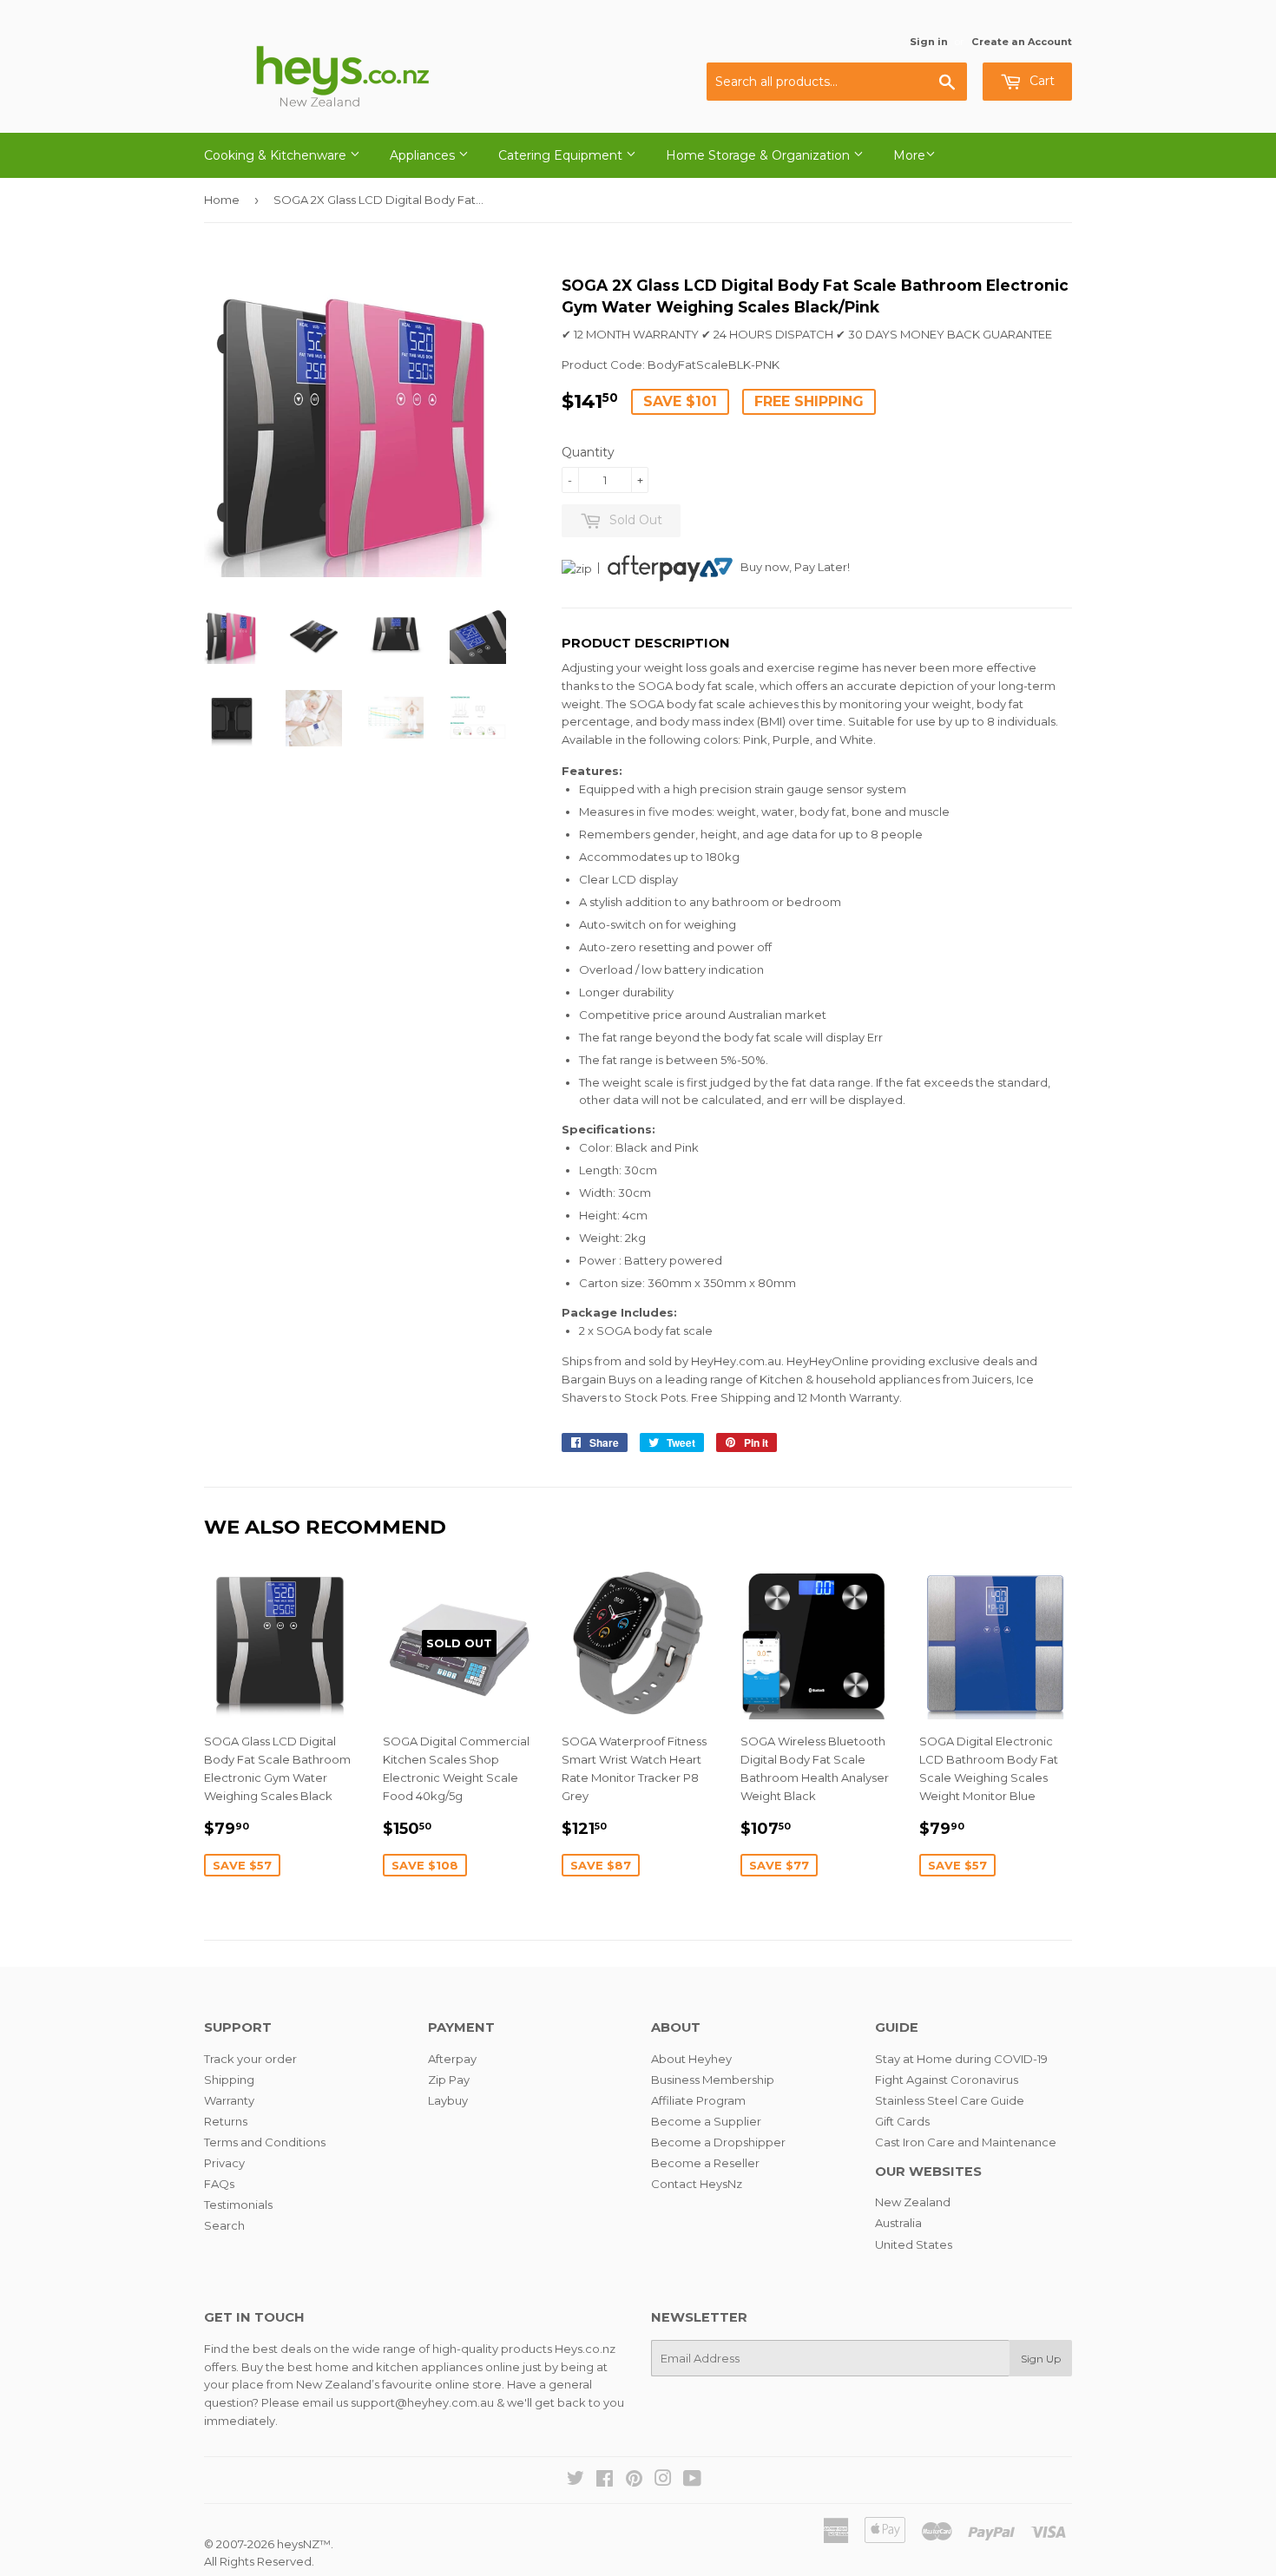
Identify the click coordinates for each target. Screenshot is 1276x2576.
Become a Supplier (706, 2121)
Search (224, 2225)
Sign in (929, 42)
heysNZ (298, 2544)
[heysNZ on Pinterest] (634, 2481)
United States (914, 2244)
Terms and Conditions (265, 2142)
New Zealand (913, 2202)
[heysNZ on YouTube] (692, 2481)
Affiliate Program (698, 2100)
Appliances (424, 155)
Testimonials (238, 2205)
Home (222, 200)
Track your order (250, 2059)
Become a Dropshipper (718, 2142)
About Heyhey (691, 2059)
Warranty (229, 2100)
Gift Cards (902, 2121)
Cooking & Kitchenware (277, 155)
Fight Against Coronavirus (947, 2080)
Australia (898, 2223)
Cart (1040, 81)
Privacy (224, 2163)
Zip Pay (449, 2080)
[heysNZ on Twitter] (576, 2481)
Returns (226, 2121)
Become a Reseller (705, 2163)
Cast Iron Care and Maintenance (966, 2142)
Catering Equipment (562, 155)
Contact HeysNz (697, 2184)
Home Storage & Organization (760, 155)
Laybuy (448, 2100)
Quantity (588, 452)
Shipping (229, 2080)
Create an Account (1022, 42)
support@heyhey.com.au (422, 2402)
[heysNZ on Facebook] (605, 2481)
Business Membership (713, 2080)
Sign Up (1041, 2359)
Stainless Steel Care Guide (950, 2100)
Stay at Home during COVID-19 (961, 2059)
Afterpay (452, 2059)
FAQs (219, 2184)
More (909, 155)
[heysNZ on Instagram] (663, 2481)
